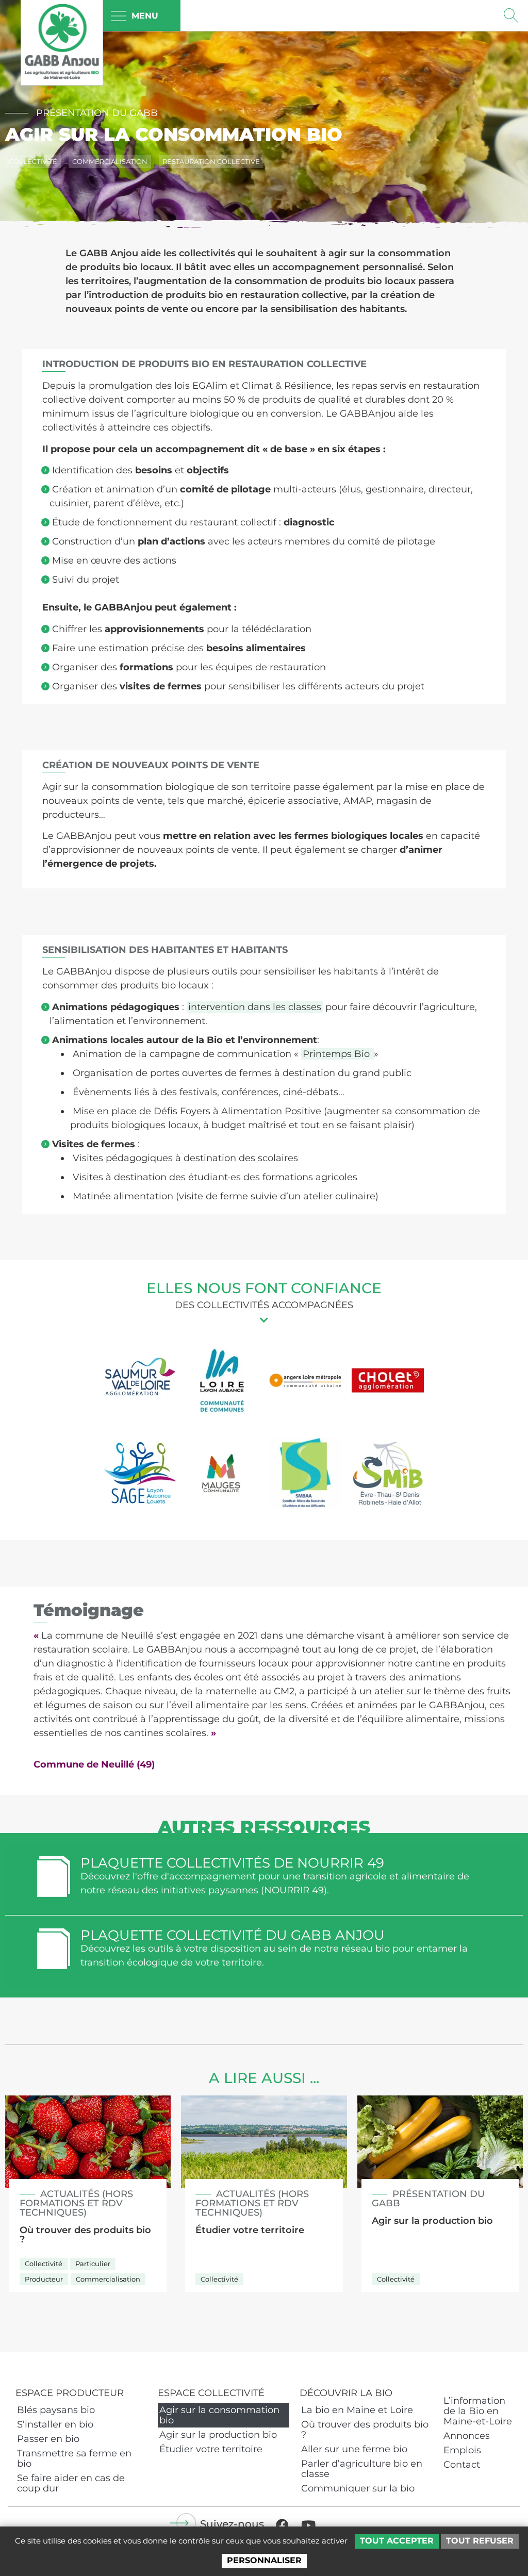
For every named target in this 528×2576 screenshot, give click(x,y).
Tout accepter (397, 2541)
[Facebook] (282, 2525)
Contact (462, 2465)
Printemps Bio (337, 1054)
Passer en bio (48, 2439)
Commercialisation (110, 161)
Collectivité (33, 161)
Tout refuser (480, 2541)
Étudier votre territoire (211, 2449)
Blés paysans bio (56, 2410)
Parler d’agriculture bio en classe (362, 2469)
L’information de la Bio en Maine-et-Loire (478, 2411)
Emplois (462, 2450)
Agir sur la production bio (218, 2435)
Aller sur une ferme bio (354, 2449)
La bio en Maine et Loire (357, 2410)
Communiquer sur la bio (358, 2488)
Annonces (467, 2436)
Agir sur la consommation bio (219, 2415)
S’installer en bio (55, 2424)
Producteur (44, 2279)
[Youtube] (308, 2525)
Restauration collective (211, 161)
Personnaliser (264, 2560)
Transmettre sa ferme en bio (74, 2458)
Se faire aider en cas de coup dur (71, 2483)
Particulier (93, 2264)
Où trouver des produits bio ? (365, 2430)
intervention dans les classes (255, 1007)
